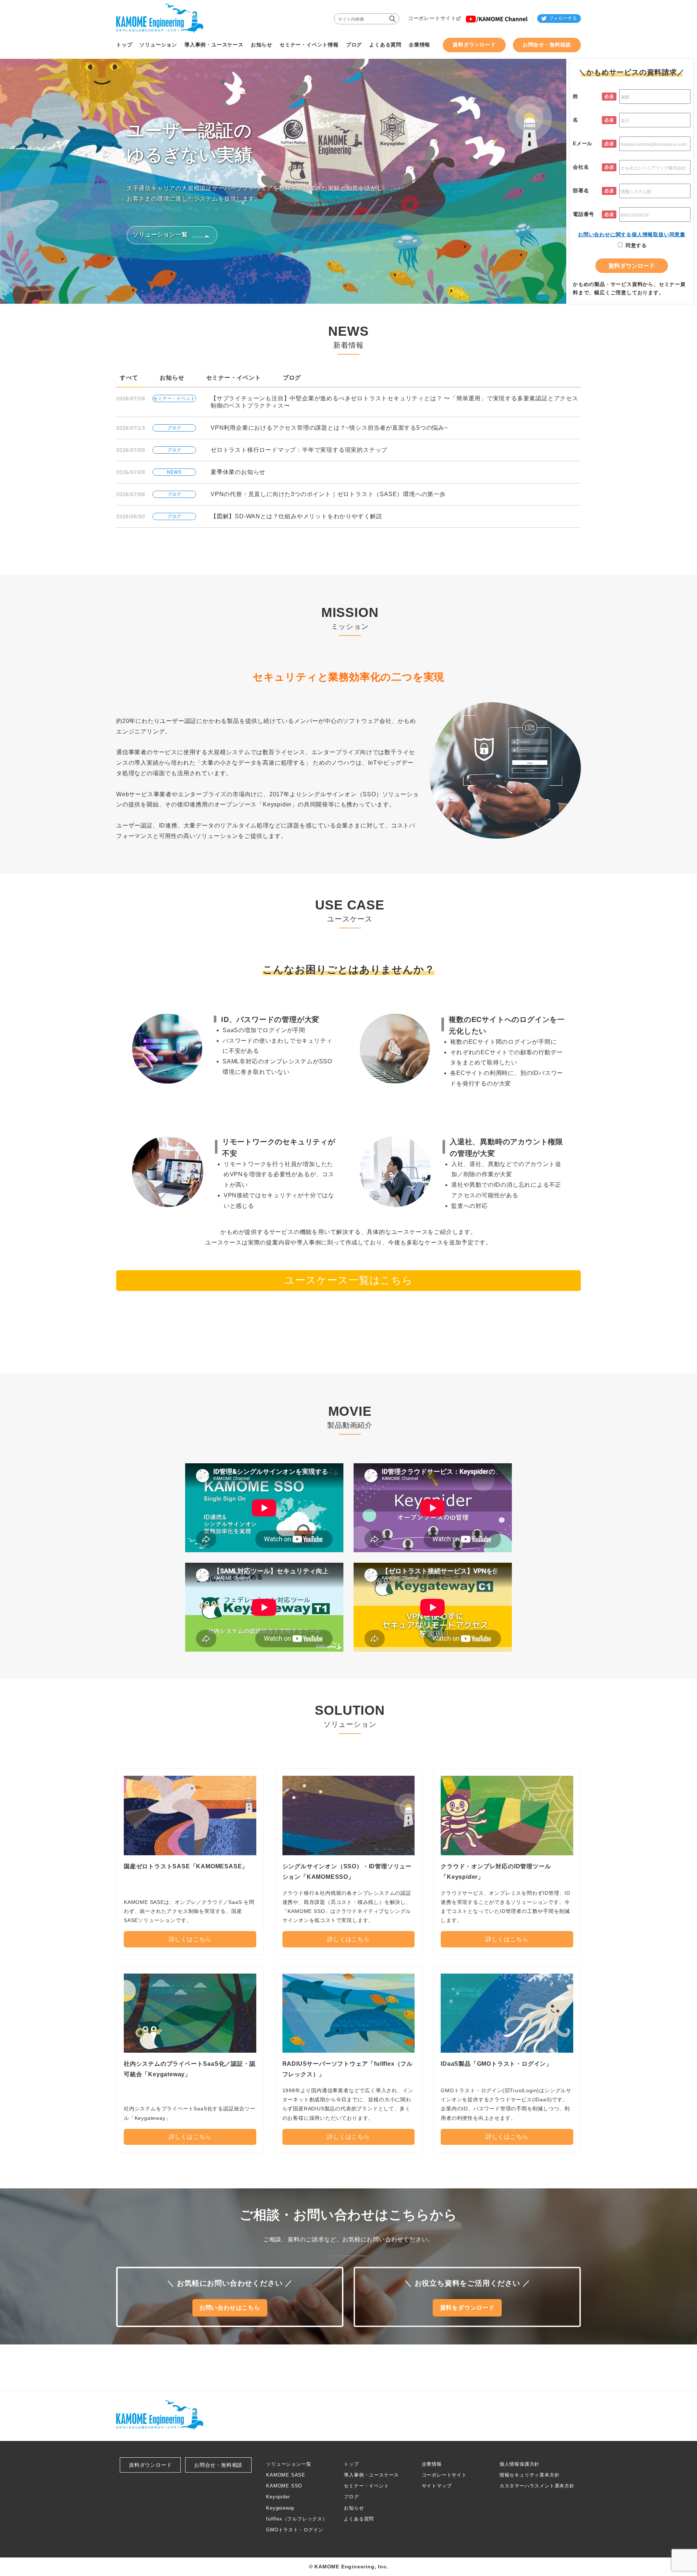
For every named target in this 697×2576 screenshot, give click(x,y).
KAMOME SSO (284, 2486)
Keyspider (278, 2497)
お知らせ (172, 378)
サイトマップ (437, 2486)
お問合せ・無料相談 (218, 2465)
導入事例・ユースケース (371, 2475)
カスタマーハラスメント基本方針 (537, 2486)
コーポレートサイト (444, 2475)
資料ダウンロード (150, 2465)
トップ (351, 2464)
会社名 (581, 167)
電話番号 (584, 214)
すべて (129, 378)
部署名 (581, 191)
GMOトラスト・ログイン (295, 2530)
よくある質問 (359, 2519)
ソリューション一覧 (289, 2464)
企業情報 (432, 2464)
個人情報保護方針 (519, 2464)
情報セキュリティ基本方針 (530, 2475)
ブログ (292, 378)
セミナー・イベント (234, 378)
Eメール (583, 143)
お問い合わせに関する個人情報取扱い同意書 (632, 234)
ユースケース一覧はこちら (348, 1280)
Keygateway (280, 2508)
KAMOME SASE (286, 2475)
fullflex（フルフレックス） (297, 2519)
